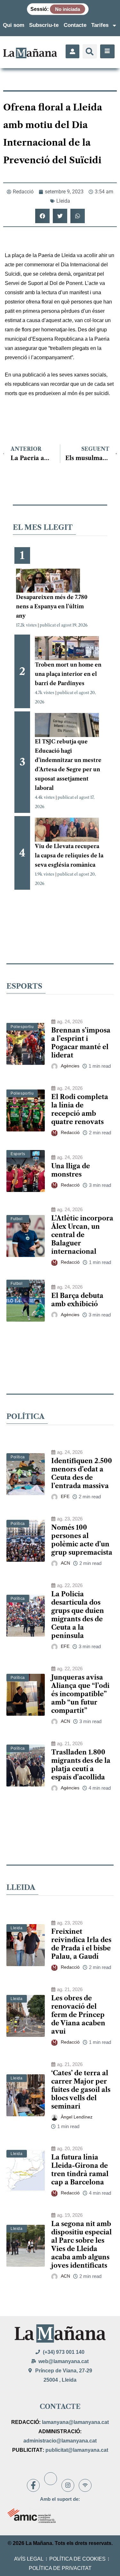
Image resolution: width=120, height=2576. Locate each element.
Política (18, 1457)
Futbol (17, 1219)
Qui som (14, 25)
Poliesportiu (22, 1027)
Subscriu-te (44, 25)
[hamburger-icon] (107, 51)
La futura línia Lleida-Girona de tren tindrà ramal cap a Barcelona (80, 2170)
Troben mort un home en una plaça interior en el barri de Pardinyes (68, 674)
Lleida (63, 201)
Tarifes (100, 25)
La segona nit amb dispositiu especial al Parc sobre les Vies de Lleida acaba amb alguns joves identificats (81, 2245)
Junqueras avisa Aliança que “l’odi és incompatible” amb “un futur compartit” (80, 1694)
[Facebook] (33, 2485)
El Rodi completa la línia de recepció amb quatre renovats (80, 1109)
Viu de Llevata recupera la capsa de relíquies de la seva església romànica (69, 855)
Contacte (75, 25)
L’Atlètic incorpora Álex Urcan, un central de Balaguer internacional (82, 1235)
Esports (18, 1154)
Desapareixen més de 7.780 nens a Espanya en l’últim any (52, 606)
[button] (90, 51)
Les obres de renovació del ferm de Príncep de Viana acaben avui (78, 2015)
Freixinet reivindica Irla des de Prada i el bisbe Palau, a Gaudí (81, 1944)
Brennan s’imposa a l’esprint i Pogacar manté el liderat (81, 1043)
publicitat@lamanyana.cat (77, 2450)
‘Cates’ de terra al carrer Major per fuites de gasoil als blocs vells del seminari (81, 2090)
